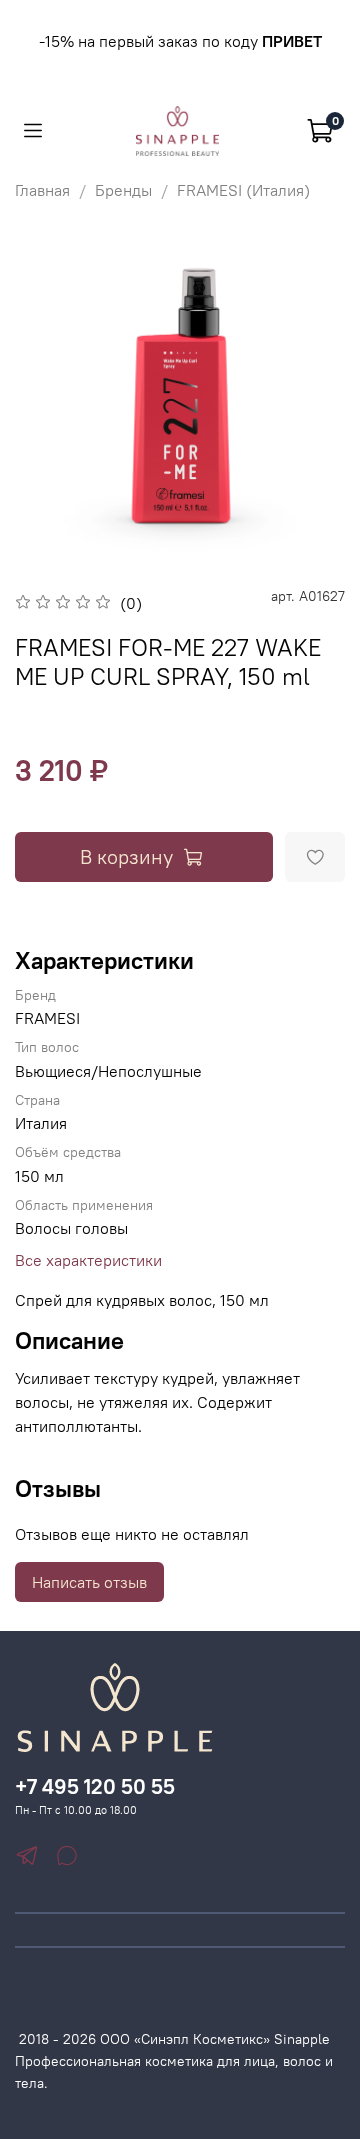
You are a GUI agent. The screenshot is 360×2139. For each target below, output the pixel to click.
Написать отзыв (89, 1582)
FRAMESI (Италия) (243, 190)
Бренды (123, 190)
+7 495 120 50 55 (95, 1786)
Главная (42, 190)
